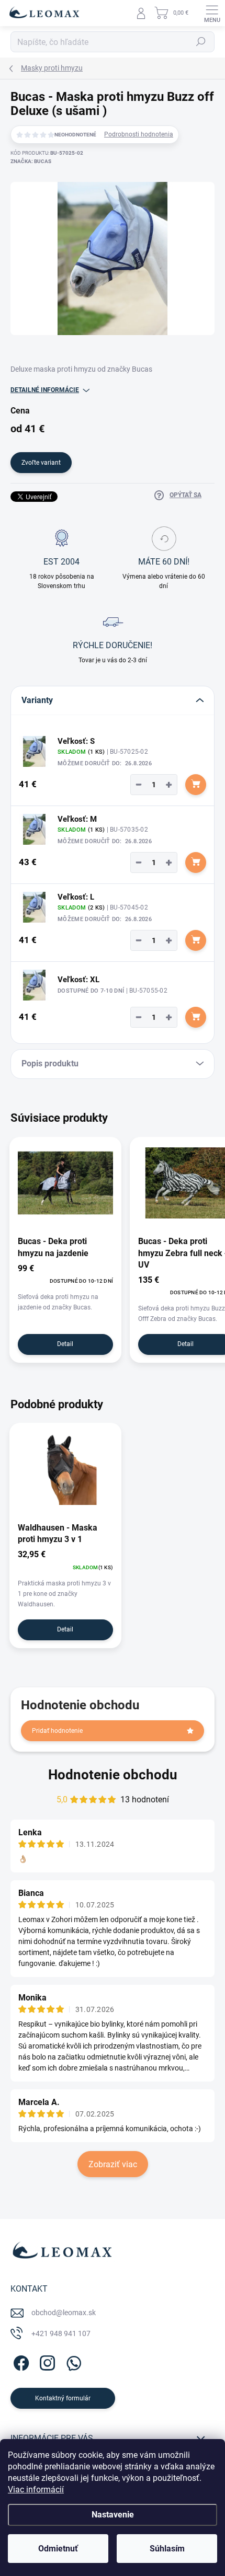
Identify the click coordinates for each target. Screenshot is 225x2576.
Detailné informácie (45, 390)
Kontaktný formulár (63, 2398)
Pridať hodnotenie (57, 1731)
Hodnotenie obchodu (113, 1775)
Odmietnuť (58, 2549)
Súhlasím (167, 2549)
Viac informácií (36, 2489)
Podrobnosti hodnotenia (139, 134)
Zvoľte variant (41, 463)
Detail (65, 1344)
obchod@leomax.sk (64, 2313)
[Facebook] (20, 2361)
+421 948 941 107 (61, 2333)
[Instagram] (46, 2361)
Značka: (31, 161)
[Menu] (212, 13)
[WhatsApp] (72, 2361)
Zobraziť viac (113, 2164)
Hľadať (201, 42)
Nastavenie (113, 2515)
